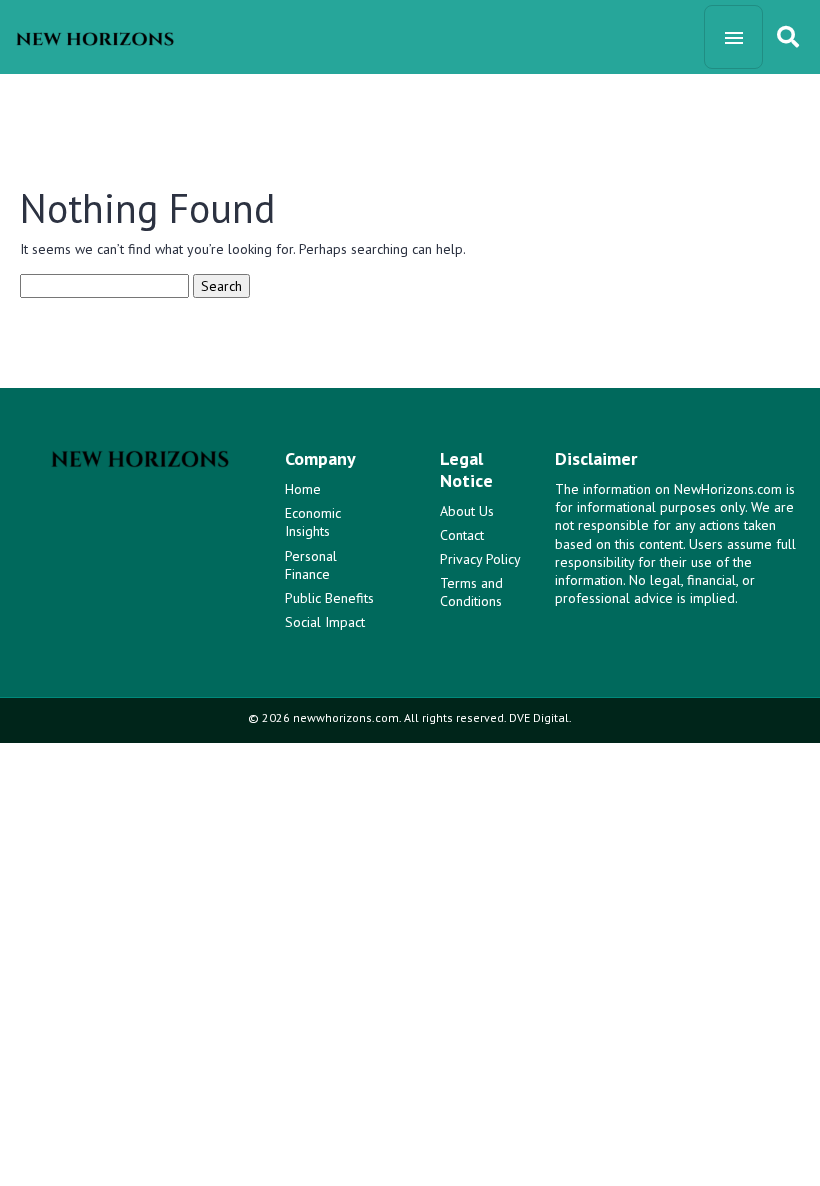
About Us (467, 511)
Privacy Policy (480, 559)
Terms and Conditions (471, 592)
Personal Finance (311, 565)
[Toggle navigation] (733, 37)
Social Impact (325, 622)
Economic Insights (313, 522)
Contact (462, 535)
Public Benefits (329, 598)
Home (303, 489)
